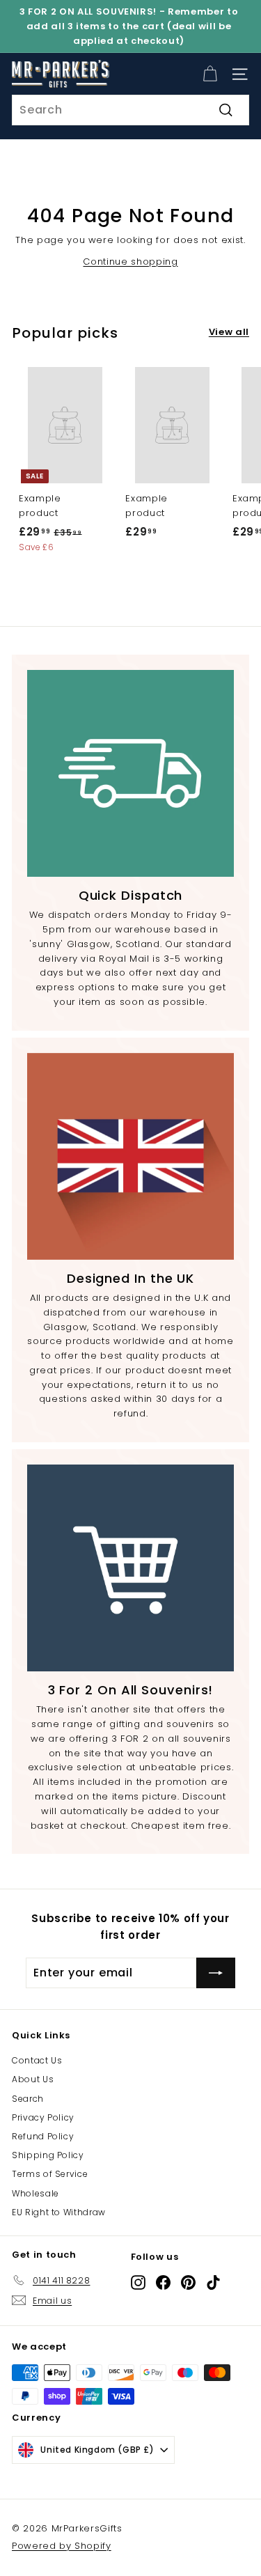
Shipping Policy (48, 2155)
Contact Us (37, 2060)
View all (229, 332)
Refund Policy (43, 2136)
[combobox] (130, 110)
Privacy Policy (43, 2117)
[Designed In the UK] (130, 1156)
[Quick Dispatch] (130, 773)
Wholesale (35, 2193)
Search (28, 2099)
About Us (33, 2079)
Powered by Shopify (62, 2546)
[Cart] (210, 74)
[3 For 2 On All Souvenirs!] (130, 1568)
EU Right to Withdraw (59, 2212)
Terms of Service (50, 2174)
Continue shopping (130, 261)
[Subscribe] (216, 1973)
